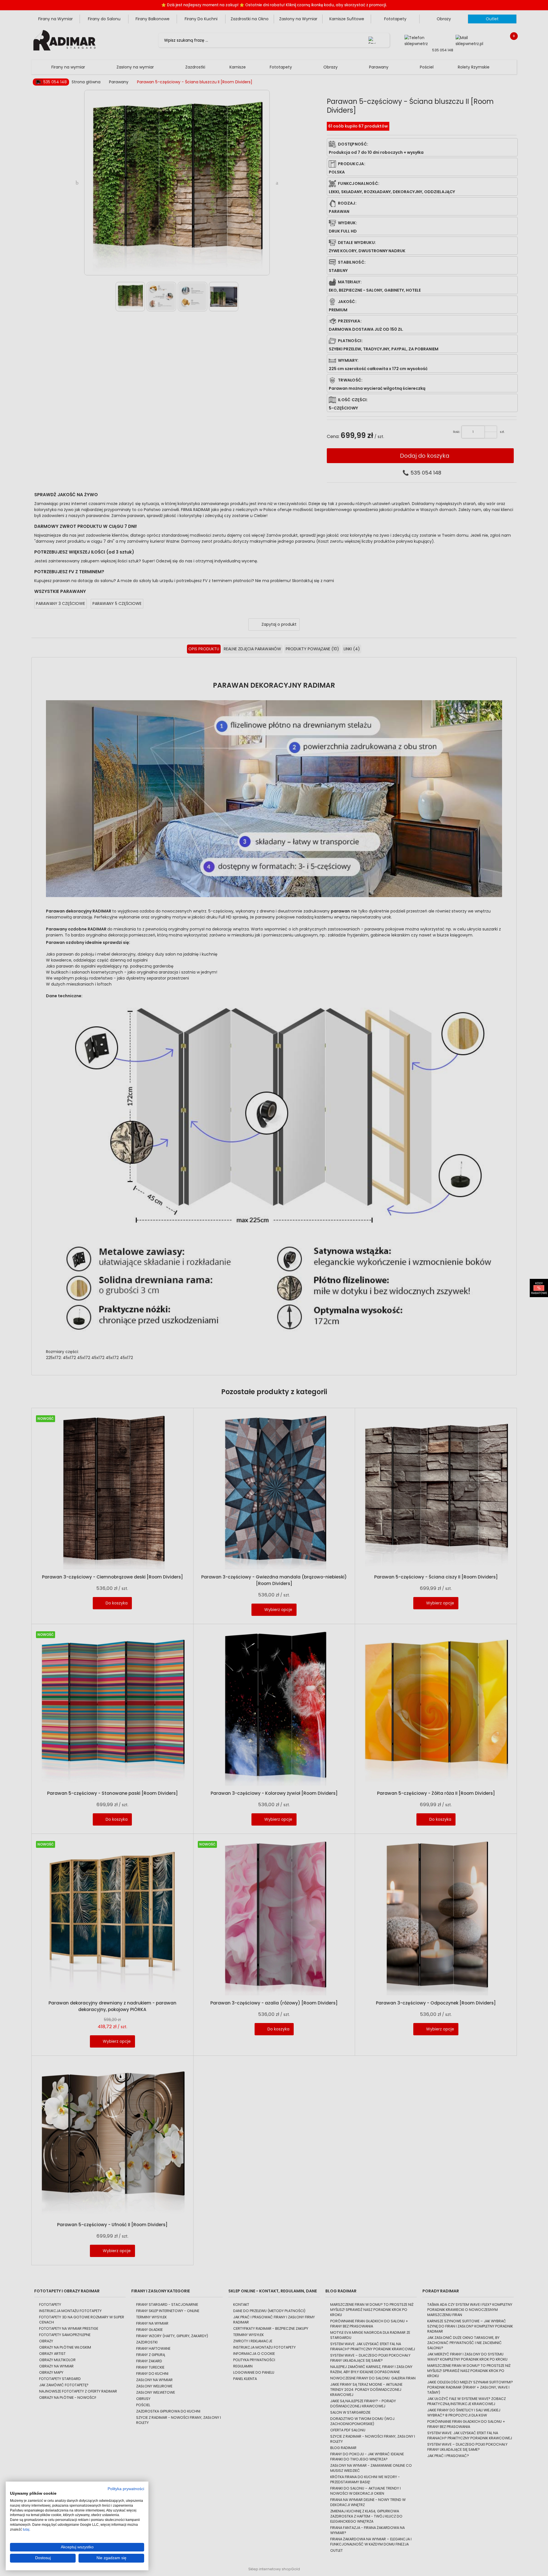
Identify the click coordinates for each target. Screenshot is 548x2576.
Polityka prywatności (126, 2489)
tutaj (26, 2529)
